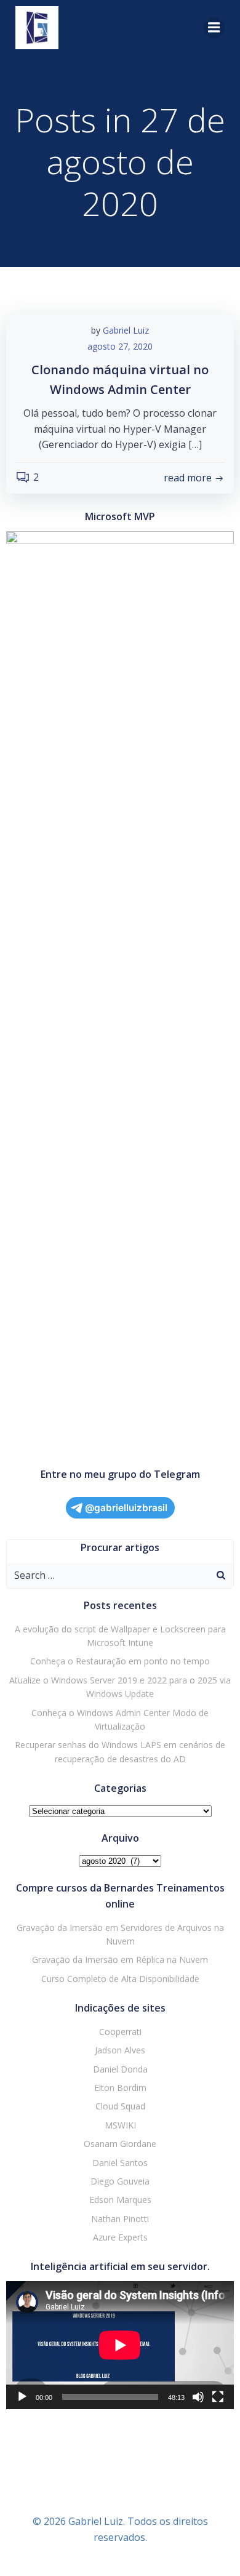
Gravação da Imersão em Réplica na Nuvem (120, 1960)
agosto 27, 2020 (120, 346)
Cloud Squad (120, 2106)
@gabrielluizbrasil (126, 1508)
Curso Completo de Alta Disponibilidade (120, 1979)
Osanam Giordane (120, 2144)
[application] (120, 2345)
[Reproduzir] (22, 2397)
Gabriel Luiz (126, 330)
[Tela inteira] (218, 2397)
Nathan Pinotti (120, 2219)
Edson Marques (120, 2200)
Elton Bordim (120, 2088)
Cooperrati (120, 2032)
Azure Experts (120, 2237)
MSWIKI (120, 2125)
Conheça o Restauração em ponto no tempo (120, 1661)
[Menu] (214, 28)
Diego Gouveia (120, 2181)
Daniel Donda (120, 2069)
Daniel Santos (120, 2163)
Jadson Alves (120, 2050)
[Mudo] (198, 2397)
